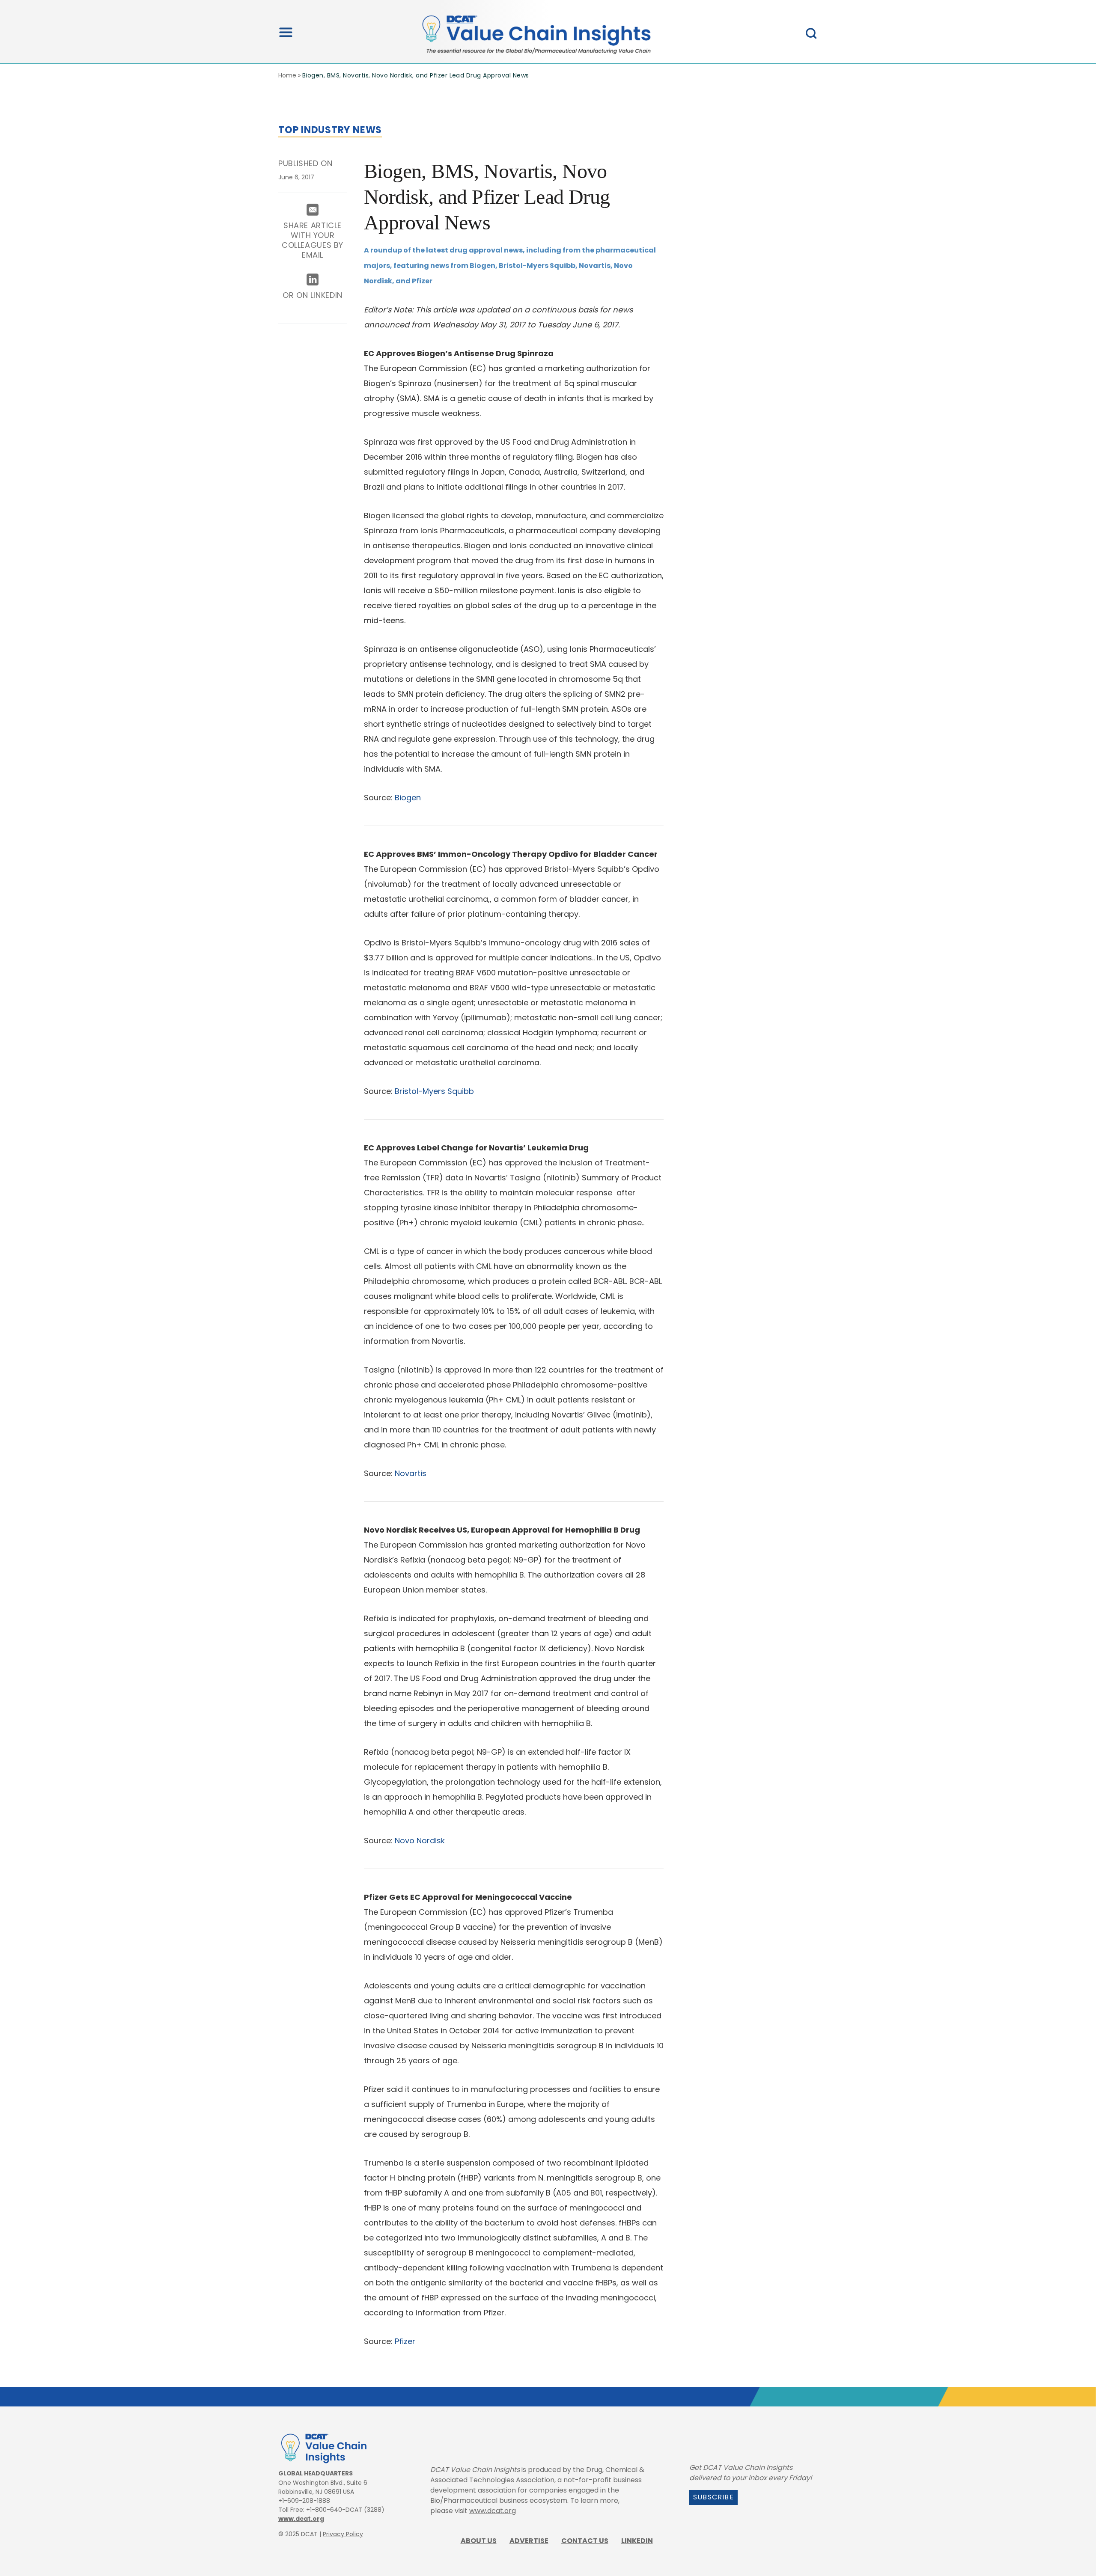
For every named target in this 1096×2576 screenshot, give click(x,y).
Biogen (408, 798)
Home (287, 75)
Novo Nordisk (420, 1841)
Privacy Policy (343, 2534)
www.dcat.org (301, 2519)
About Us (479, 2541)
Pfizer (405, 2341)
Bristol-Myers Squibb (434, 1091)
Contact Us (585, 2541)
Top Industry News (330, 130)
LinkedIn (637, 2541)
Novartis (411, 1473)
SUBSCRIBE (713, 2497)
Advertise (529, 2541)
